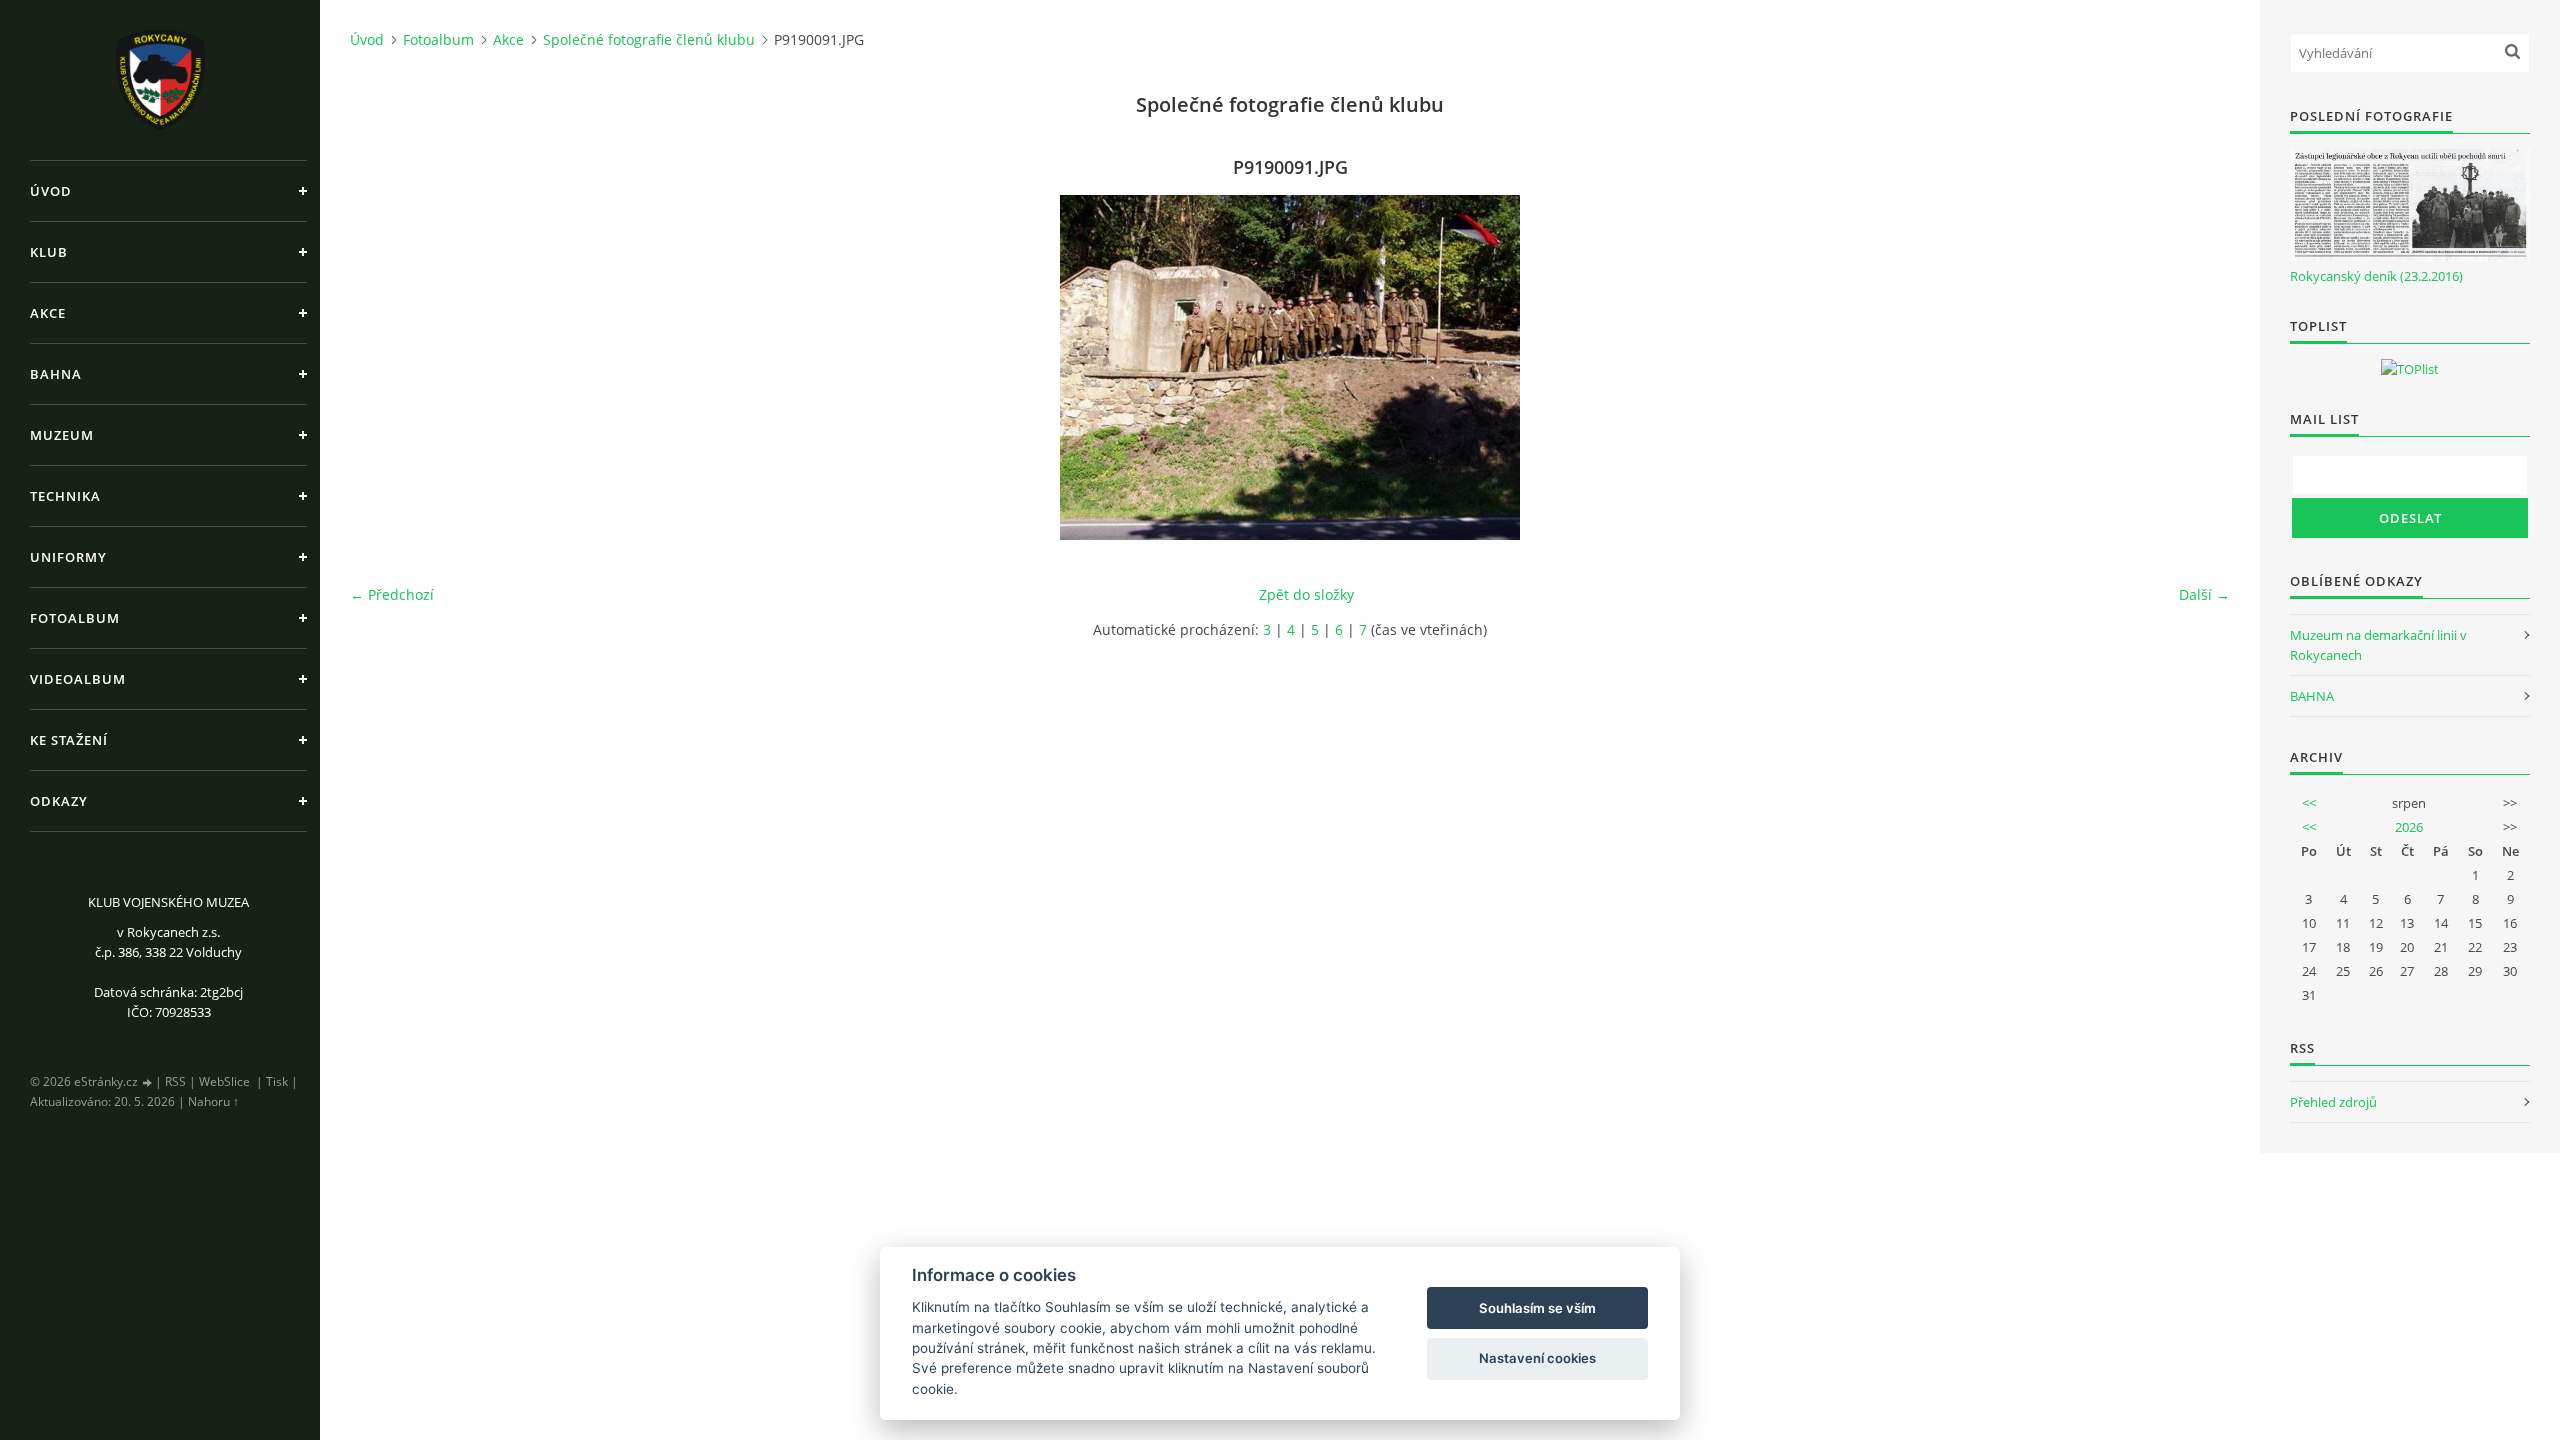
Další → (2204, 594)
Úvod (51, 191)
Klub (49, 252)
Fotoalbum (75, 618)
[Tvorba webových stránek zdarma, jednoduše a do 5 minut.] (148, 1082)
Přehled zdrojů (2333, 1102)
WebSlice (224, 1081)
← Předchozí (392, 594)
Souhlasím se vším (1537, 1308)
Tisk (277, 1081)
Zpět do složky (1306, 594)
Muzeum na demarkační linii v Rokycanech (2378, 645)
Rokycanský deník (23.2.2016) (2376, 276)
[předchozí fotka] (382, 367)
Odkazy (59, 801)
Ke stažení (69, 740)
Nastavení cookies (1537, 1358)
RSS (175, 1081)
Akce (48, 313)
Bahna (56, 374)
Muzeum (62, 435)
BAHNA (2312, 696)
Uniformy (68, 557)
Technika (65, 496)
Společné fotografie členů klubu (649, 39)
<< (2309, 803)
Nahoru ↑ (213, 1101)
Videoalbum (78, 679)
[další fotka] (2197, 367)
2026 (2409, 827)
